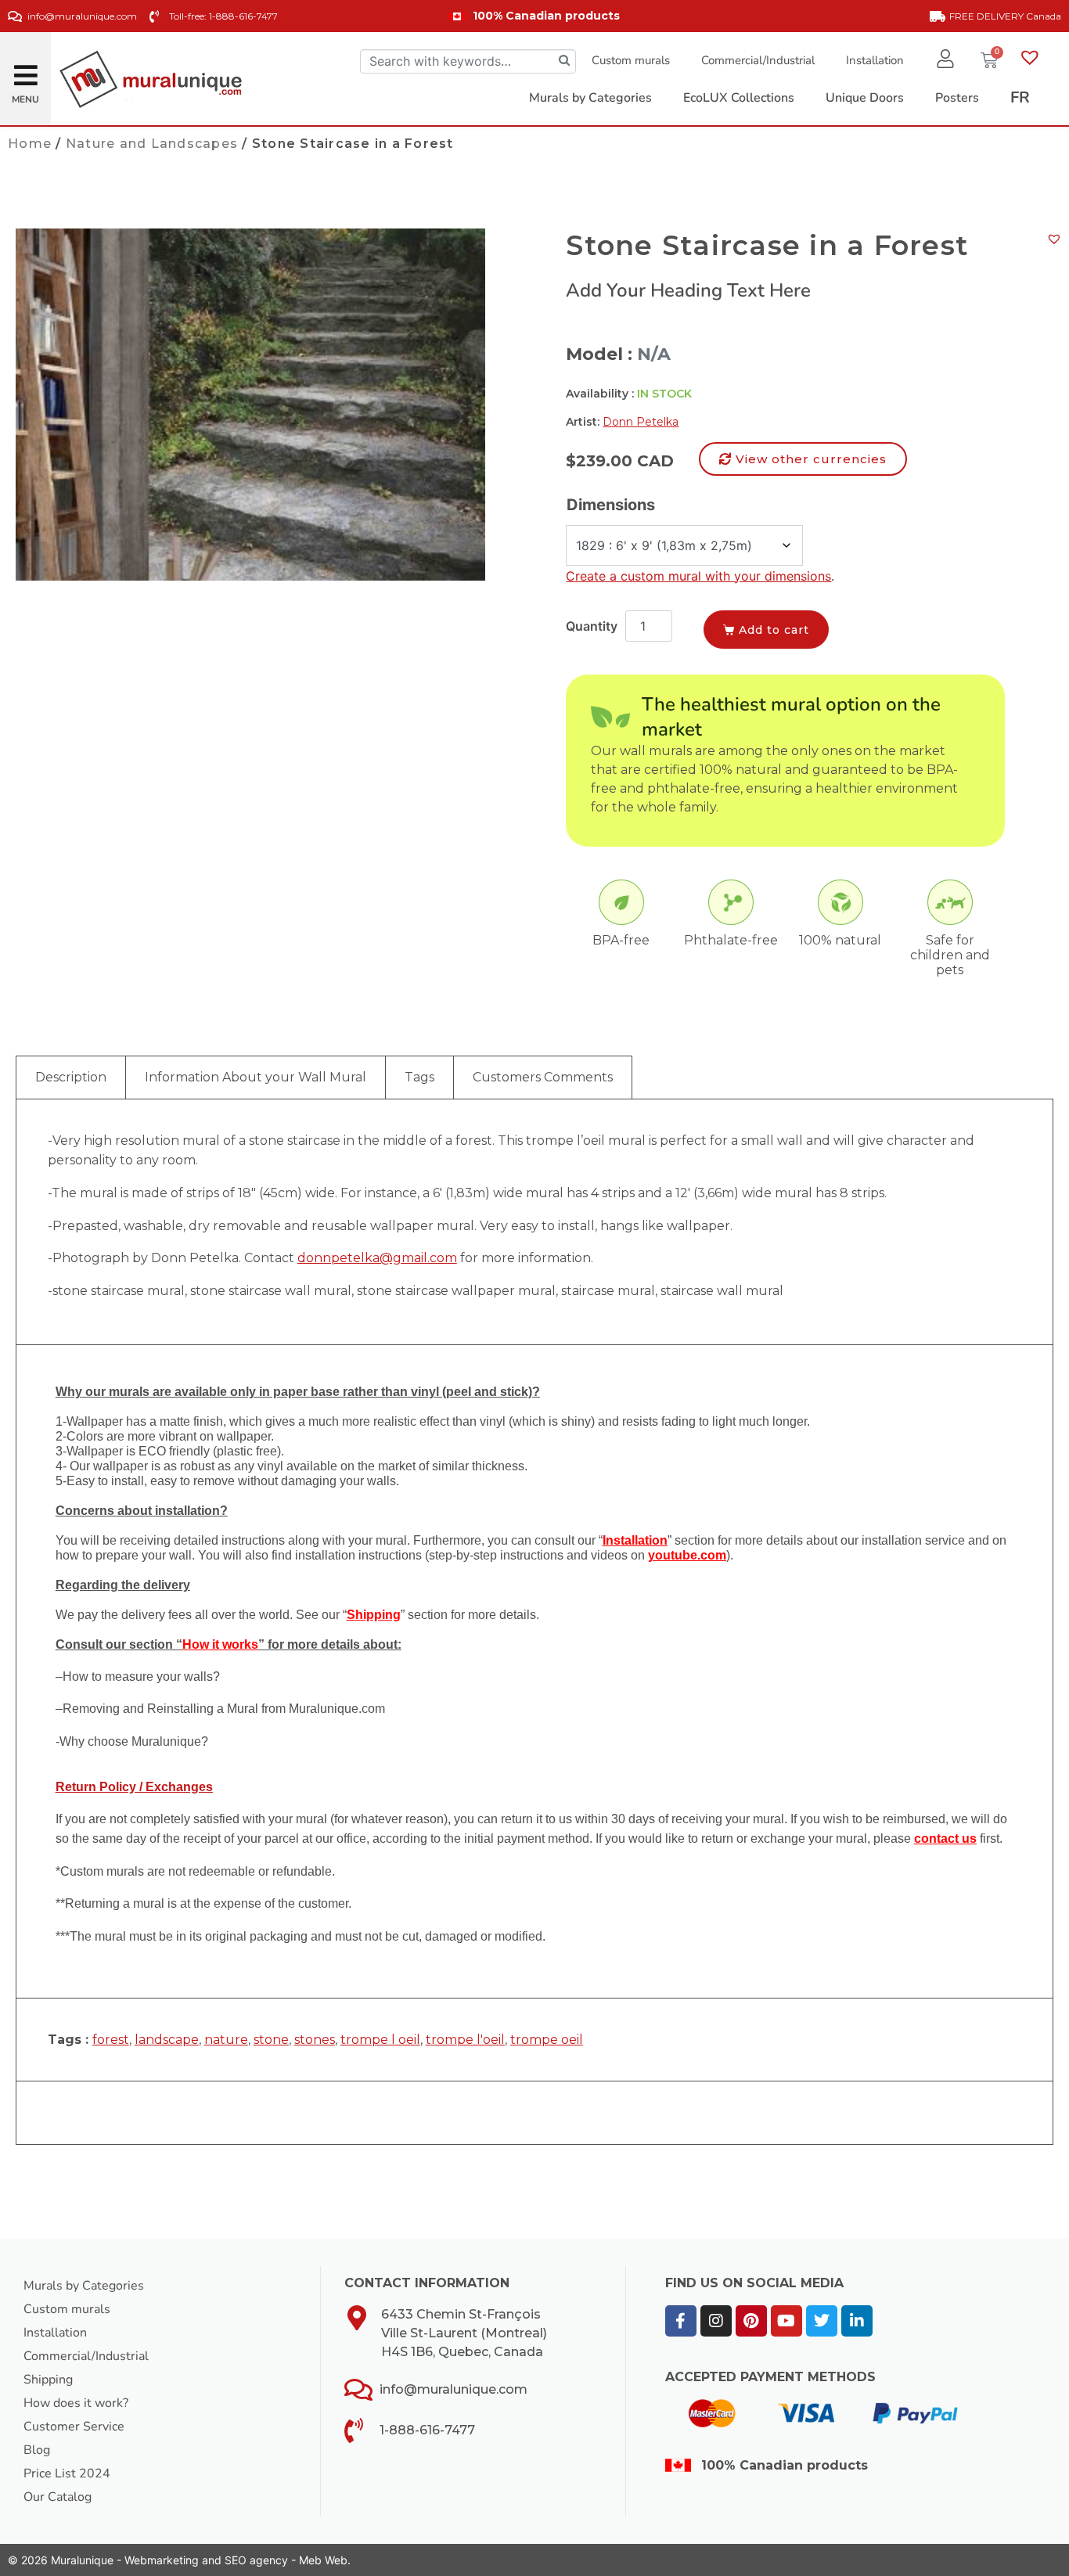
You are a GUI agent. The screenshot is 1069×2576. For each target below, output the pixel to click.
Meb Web (323, 2560)
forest (111, 2040)
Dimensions (611, 505)
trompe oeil (547, 2040)
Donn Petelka (641, 422)
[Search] (564, 61)
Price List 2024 (67, 2473)
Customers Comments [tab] (543, 1077)
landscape (167, 2040)
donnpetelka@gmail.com (377, 1258)
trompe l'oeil (465, 2040)
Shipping (48, 2380)
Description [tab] (71, 1077)
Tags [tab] (419, 1077)
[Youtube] (786, 2321)
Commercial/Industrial (758, 60)
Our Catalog (58, 2497)
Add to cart (774, 630)
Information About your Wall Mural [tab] (256, 1077)
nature (226, 2040)
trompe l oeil (380, 2040)
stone (271, 2040)
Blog (37, 2450)
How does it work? (76, 2403)
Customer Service (74, 2427)
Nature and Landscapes (152, 144)
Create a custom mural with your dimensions (698, 576)
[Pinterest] (751, 2321)
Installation (875, 60)
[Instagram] (716, 2321)
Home (30, 144)
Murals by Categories (84, 2286)
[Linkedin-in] (857, 2321)
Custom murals (631, 60)
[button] (26, 69)
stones (315, 2040)
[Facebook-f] (681, 2321)
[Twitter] (822, 2321)
